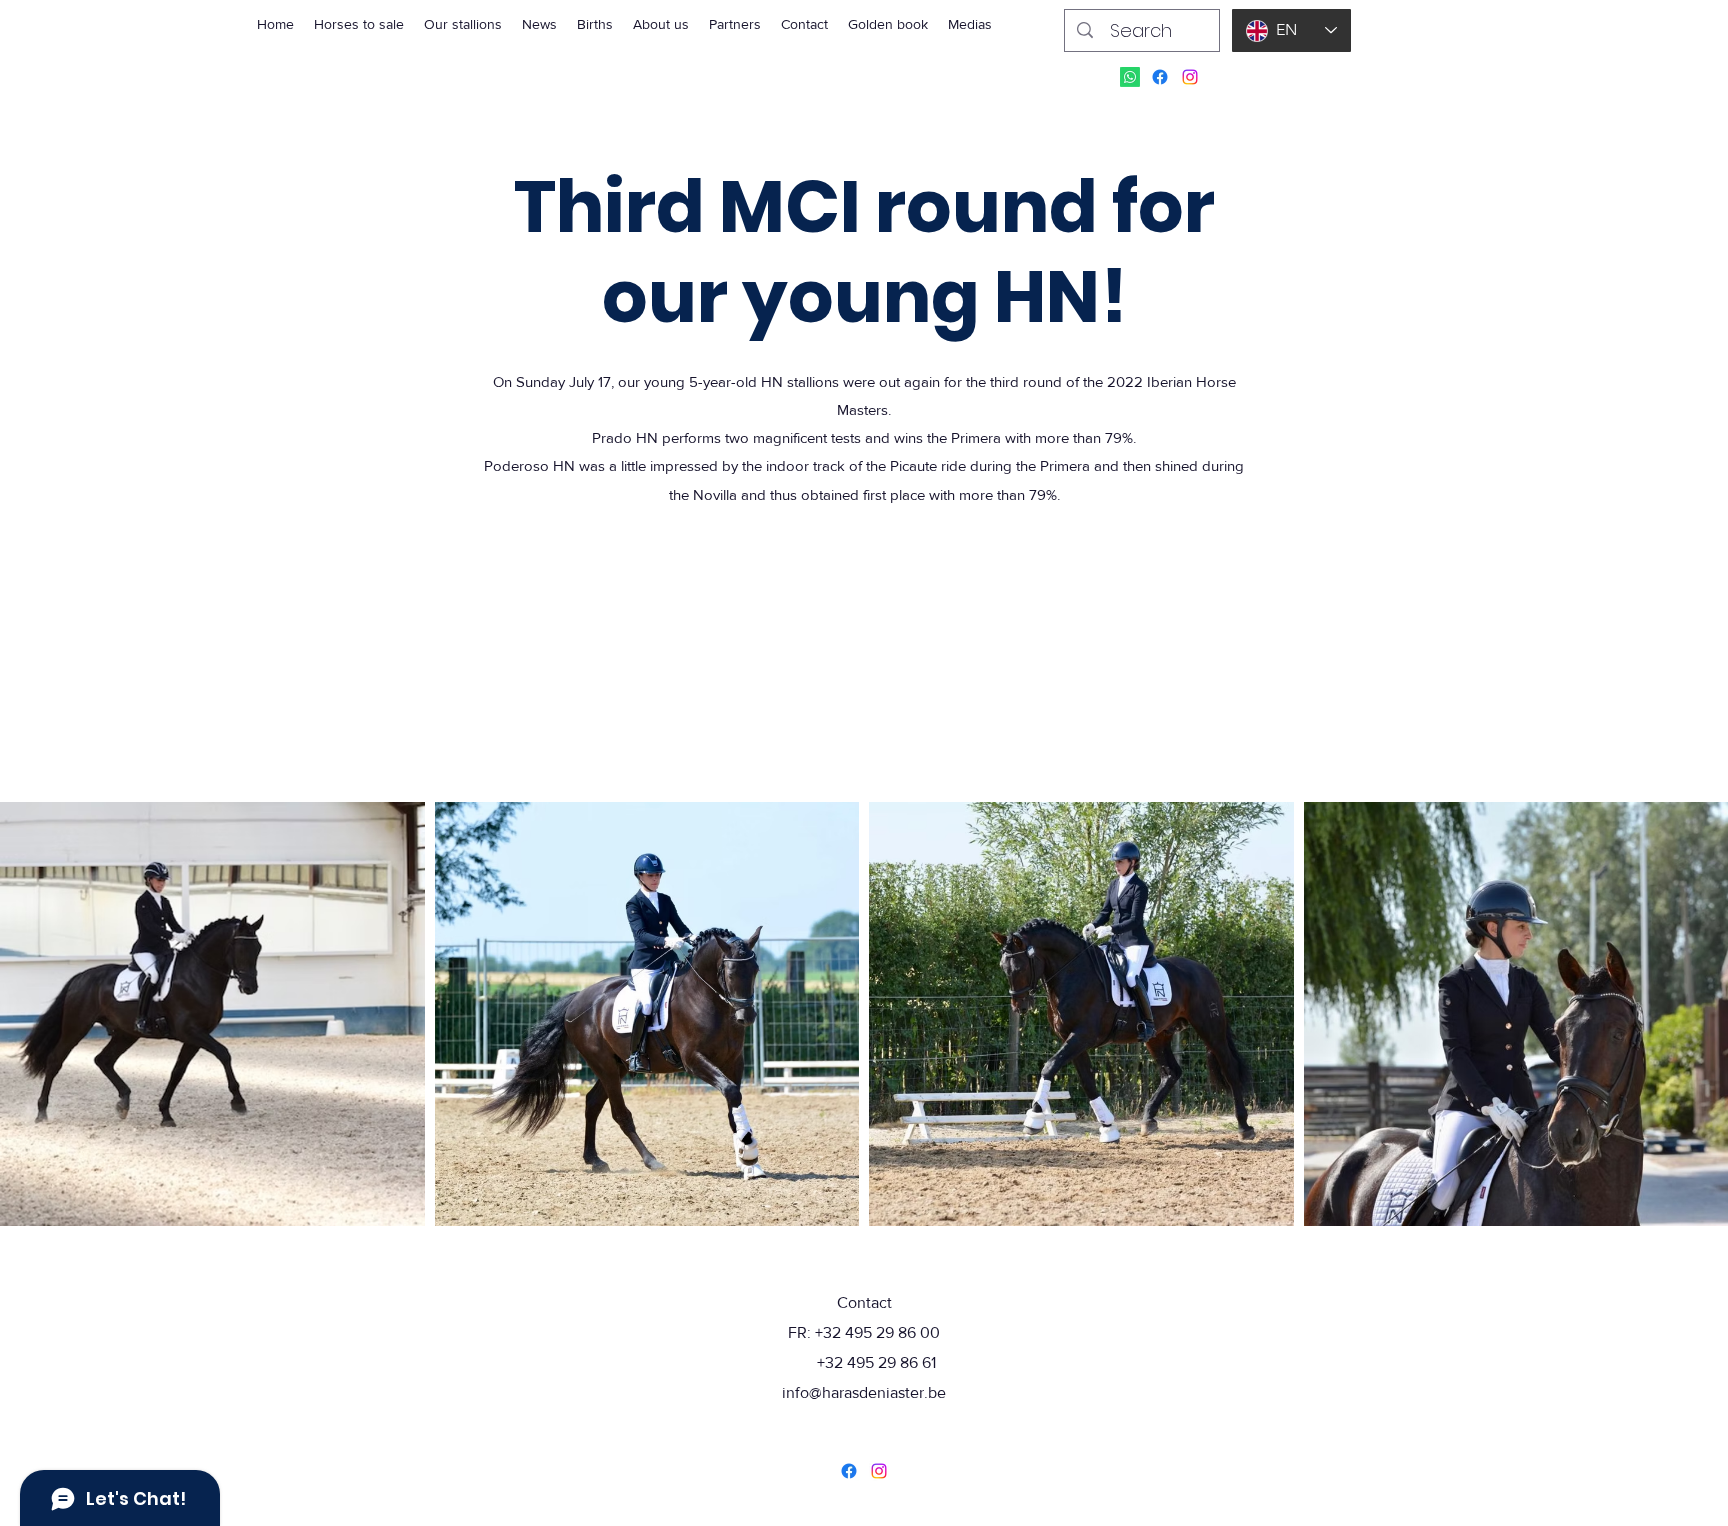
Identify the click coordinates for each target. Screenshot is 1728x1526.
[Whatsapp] (1130, 77)
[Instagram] (1190, 77)
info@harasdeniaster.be (864, 1392)
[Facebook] (1160, 77)
